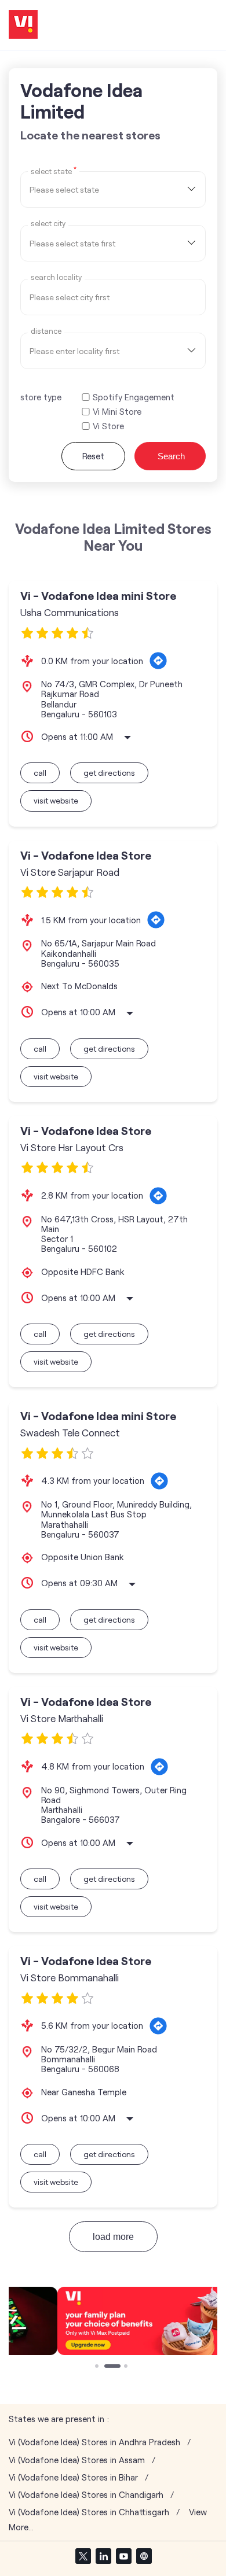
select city (48, 224)
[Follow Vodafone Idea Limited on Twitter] (83, 2556)
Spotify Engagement (134, 397)
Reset (93, 456)
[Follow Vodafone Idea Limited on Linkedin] (103, 2556)
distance (46, 331)
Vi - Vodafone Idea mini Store (98, 596)
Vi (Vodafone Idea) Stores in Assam (77, 2460)
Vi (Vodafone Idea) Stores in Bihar (73, 2477)
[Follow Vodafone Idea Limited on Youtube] (123, 2556)
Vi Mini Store (117, 412)
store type (41, 397)
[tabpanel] (113, 2321)
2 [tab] (107, 2367)
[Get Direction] (158, 661)
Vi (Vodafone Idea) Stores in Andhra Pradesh (94, 2442)
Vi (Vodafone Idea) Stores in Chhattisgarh (89, 2512)
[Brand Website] (144, 2556)
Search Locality (56, 277)
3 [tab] (127, 2367)
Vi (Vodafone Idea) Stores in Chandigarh (86, 2495)
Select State (54, 171)
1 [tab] (98, 2367)
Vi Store (108, 426)
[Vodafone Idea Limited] (23, 25)
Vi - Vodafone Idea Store (86, 855)
